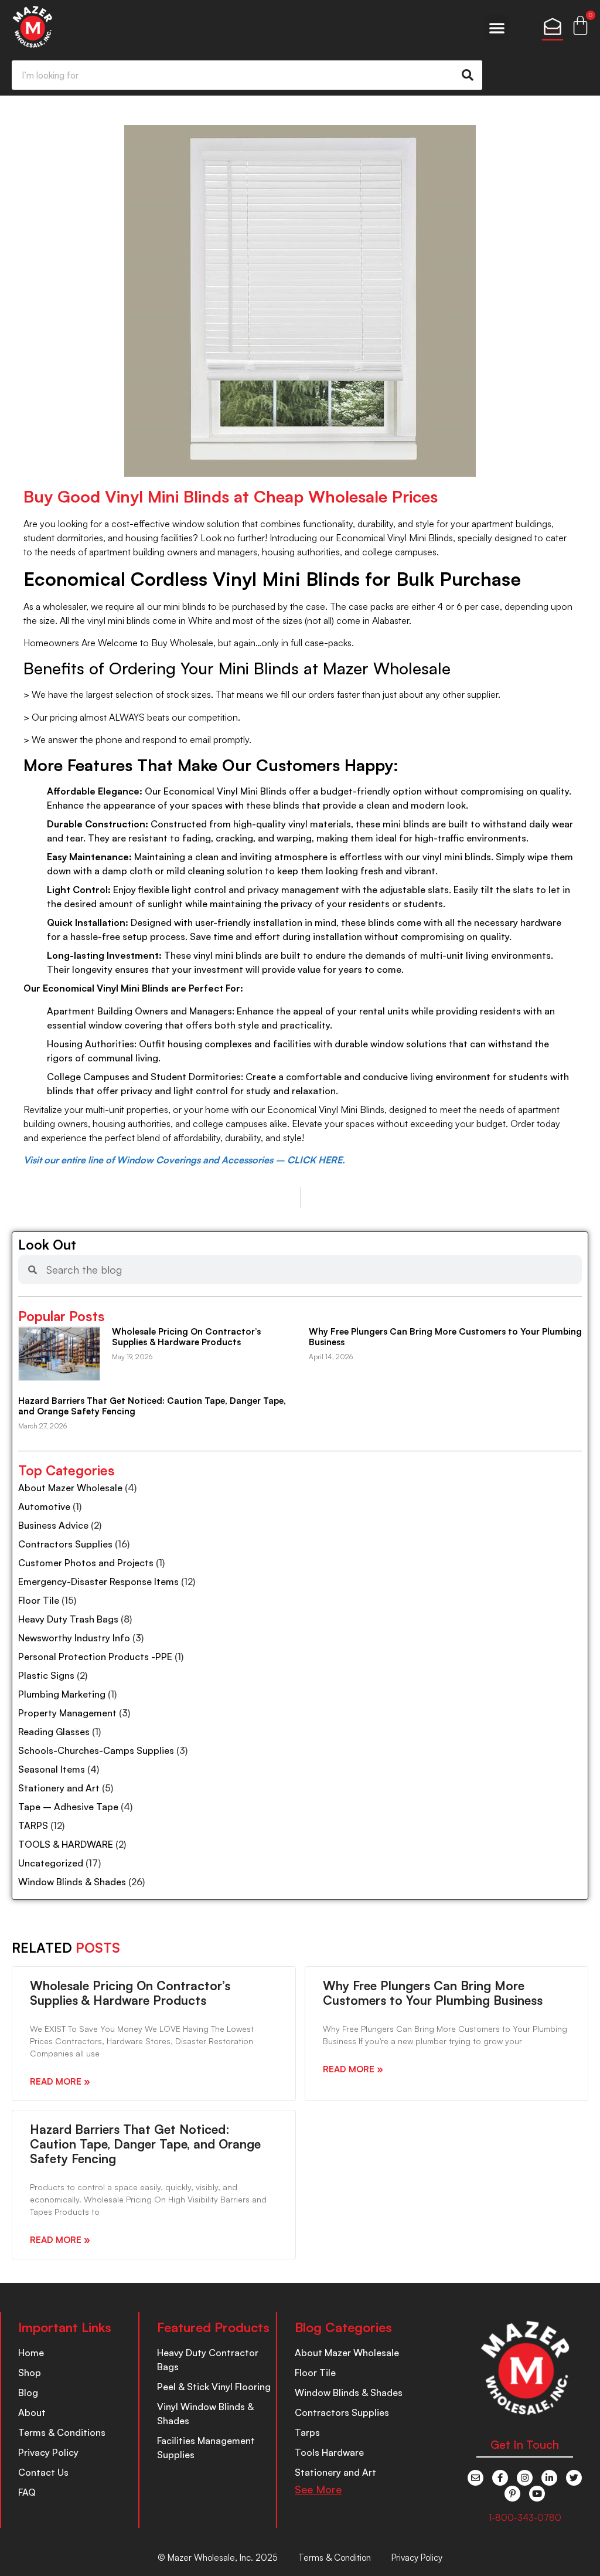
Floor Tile (39, 1600)
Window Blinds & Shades (72, 1882)
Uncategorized (51, 1863)
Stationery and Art (59, 1788)
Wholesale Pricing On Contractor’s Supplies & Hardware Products (186, 1337)
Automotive (44, 1506)
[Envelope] (475, 2478)
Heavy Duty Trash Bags (68, 1619)
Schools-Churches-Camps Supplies (96, 1750)
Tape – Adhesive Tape (68, 1807)
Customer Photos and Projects (86, 1563)
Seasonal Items (52, 1769)
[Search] (468, 75)
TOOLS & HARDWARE (66, 1844)
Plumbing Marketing (62, 1694)
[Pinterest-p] (512, 2494)
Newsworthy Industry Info (74, 1638)
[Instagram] (525, 2478)
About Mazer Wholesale (70, 1488)
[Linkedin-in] (549, 2478)
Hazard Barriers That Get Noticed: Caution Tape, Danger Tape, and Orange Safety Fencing (152, 1406)
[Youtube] (537, 2494)
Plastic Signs (46, 1675)
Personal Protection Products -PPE (95, 1657)
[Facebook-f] (500, 2478)
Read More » (60, 2081)
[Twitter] (574, 2478)
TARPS (33, 1825)
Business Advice (53, 1525)
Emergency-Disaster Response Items (98, 1581)
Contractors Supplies (65, 1544)
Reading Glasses (54, 1732)
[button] (497, 28)
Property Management (67, 1713)
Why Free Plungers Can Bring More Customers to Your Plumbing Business (445, 1337)
